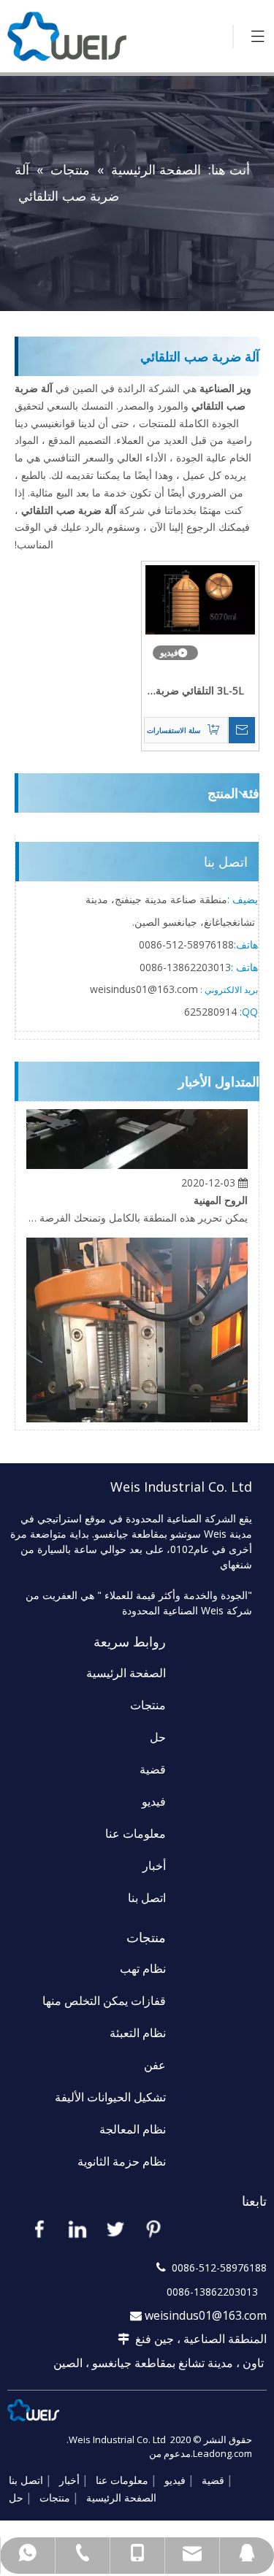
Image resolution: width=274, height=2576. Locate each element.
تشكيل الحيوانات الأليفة (110, 2097)
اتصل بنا (147, 1898)
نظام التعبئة (138, 2033)
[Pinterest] (153, 2228)
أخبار (154, 1866)
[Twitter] (115, 2228)
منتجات (148, 1705)
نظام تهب (143, 1969)
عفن (155, 2065)
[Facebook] (39, 2228)
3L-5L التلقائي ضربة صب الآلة (200, 691)
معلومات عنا (136, 1833)
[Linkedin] (77, 2228)
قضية (153, 1769)
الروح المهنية (221, 1193)
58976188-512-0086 (186, 944)
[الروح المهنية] (137, 1158)
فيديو (154, 1801)
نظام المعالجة (133, 2129)
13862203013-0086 (185, 967)
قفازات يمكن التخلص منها (104, 2001)
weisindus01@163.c (136, 989)
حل (158, 1737)
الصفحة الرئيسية (126, 1673)
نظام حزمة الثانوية (122, 2161)
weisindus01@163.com (206, 2315)
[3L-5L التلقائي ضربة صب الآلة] (201, 598)
